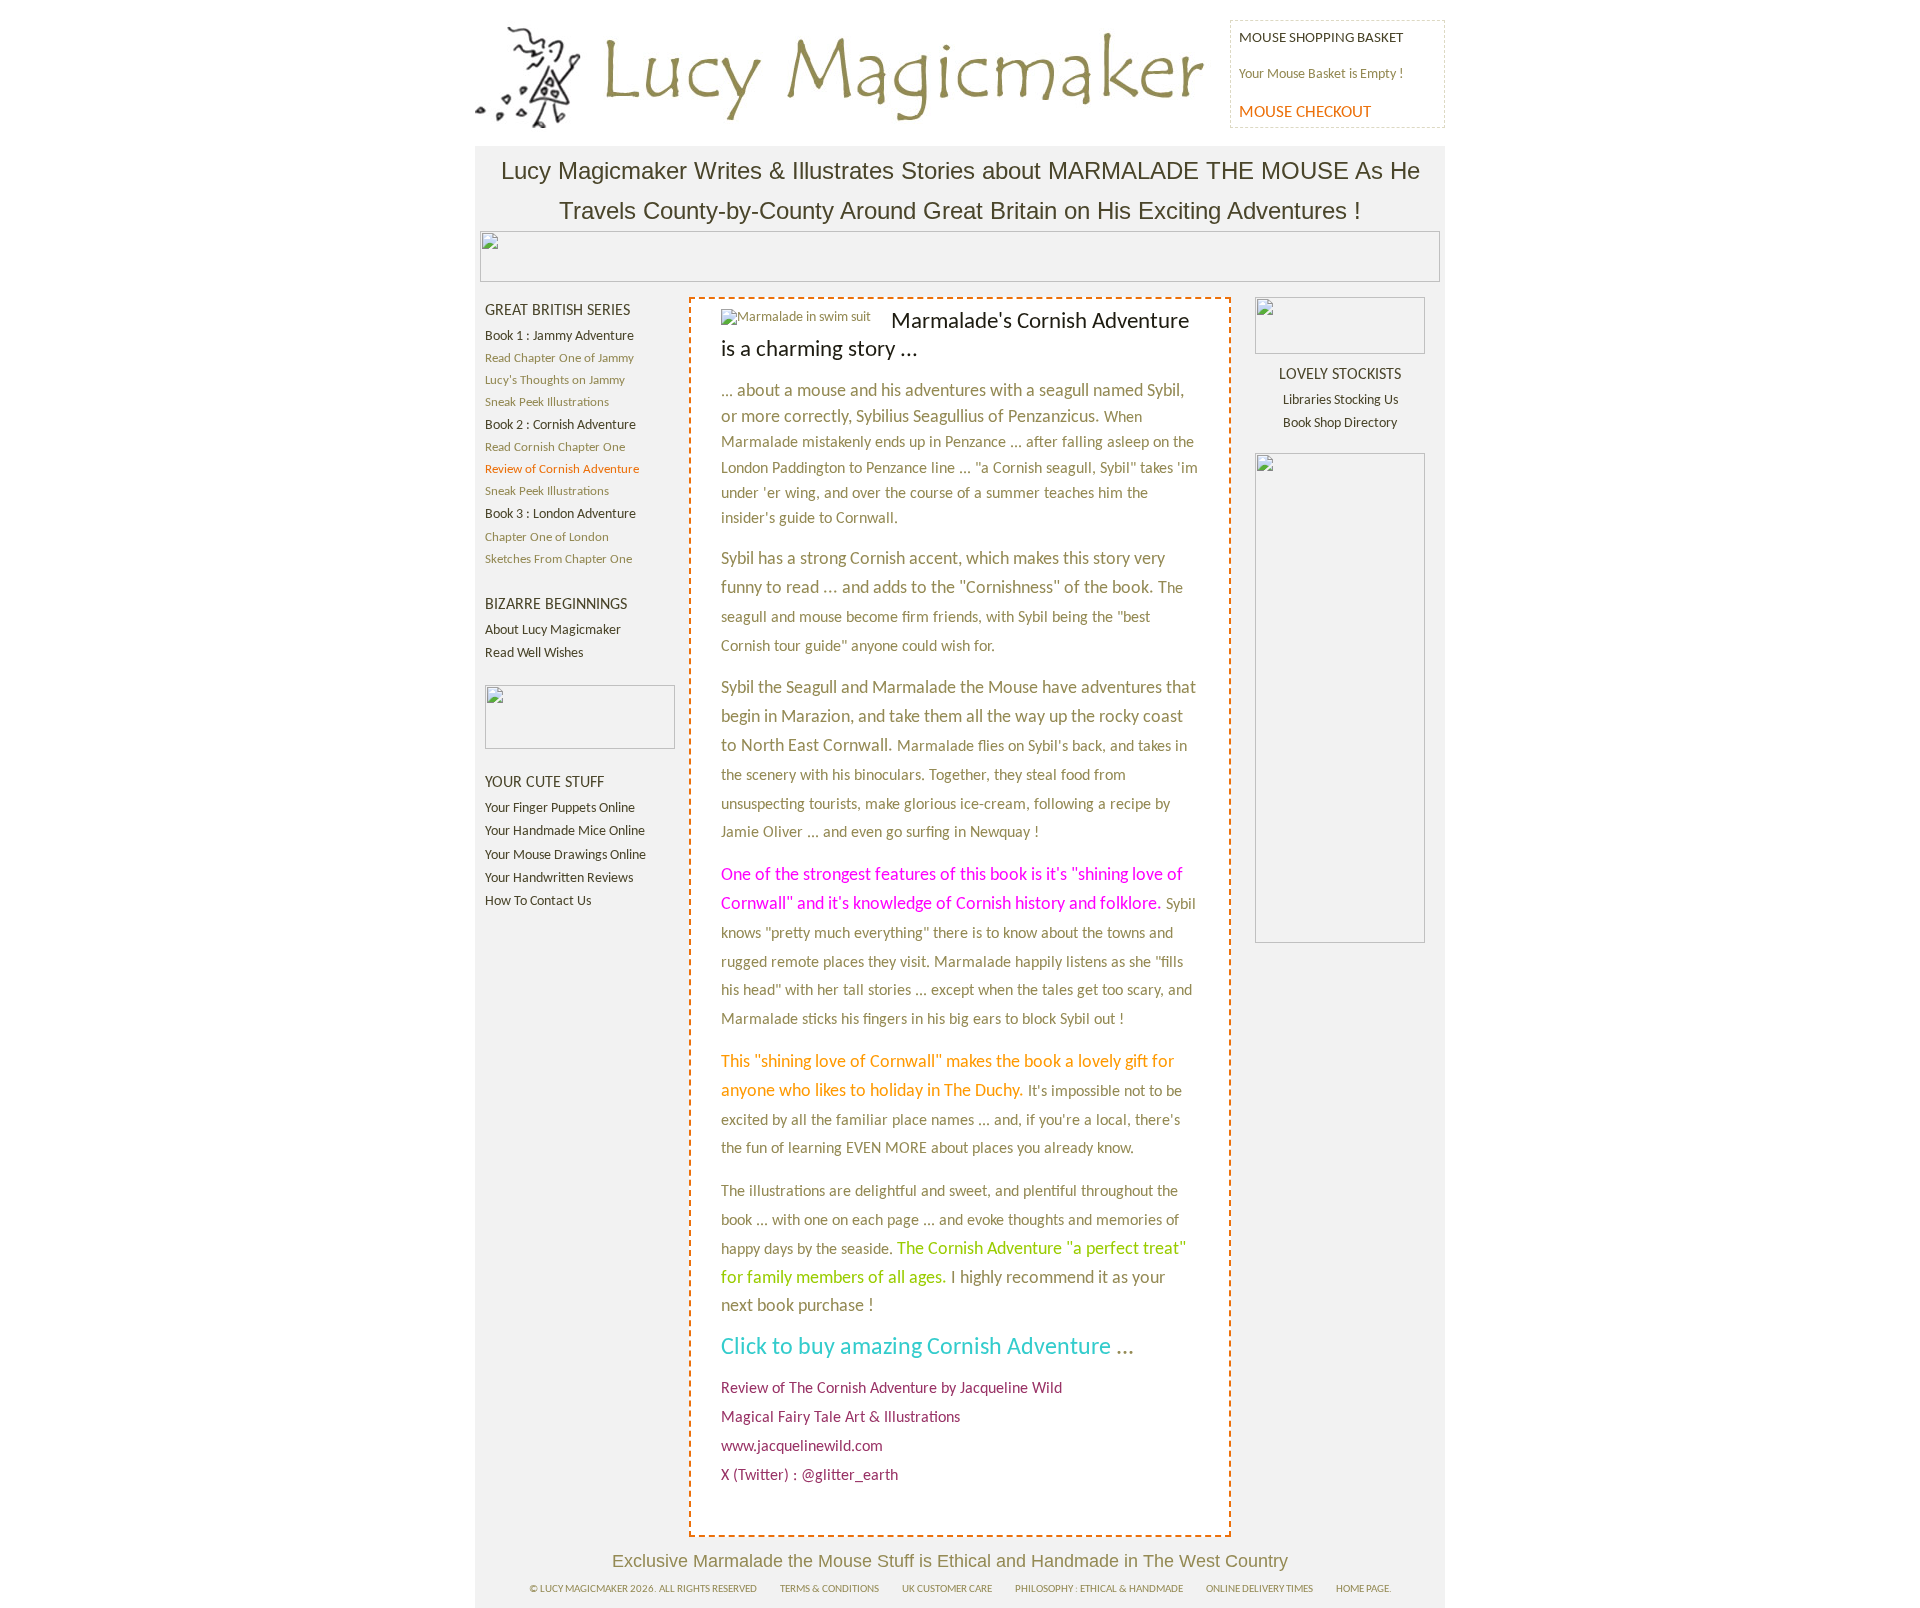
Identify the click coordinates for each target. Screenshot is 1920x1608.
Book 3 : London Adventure (560, 514)
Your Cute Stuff (544, 783)
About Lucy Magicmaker (553, 630)
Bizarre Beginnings (556, 605)
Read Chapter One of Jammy (559, 359)
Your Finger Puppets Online (560, 808)
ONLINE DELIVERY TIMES (1259, 1589)
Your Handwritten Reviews (559, 878)
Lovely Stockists (1340, 375)
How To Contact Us (538, 901)
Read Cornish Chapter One (555, 448)
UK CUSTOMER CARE (947, 1589)
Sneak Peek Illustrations (547, 403)
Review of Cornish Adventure (562, 470)
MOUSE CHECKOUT (1305, 112)
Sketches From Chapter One (558, 560)
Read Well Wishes (534, 653)
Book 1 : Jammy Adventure (559, 336)
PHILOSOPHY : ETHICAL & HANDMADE (1099, 1589)
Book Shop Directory (1340, 423)
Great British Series (557, 311)
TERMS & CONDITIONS (829, 1589)
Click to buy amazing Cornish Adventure (918, 1348)
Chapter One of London (547, 538)
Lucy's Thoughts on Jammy (555, 381)
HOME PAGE (1362, 1589)
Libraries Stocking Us (1340, 400)
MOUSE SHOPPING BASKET (1321, 38)
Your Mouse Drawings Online (565, 855)
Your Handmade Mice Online (565, 831)
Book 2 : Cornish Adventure (560, 425)
